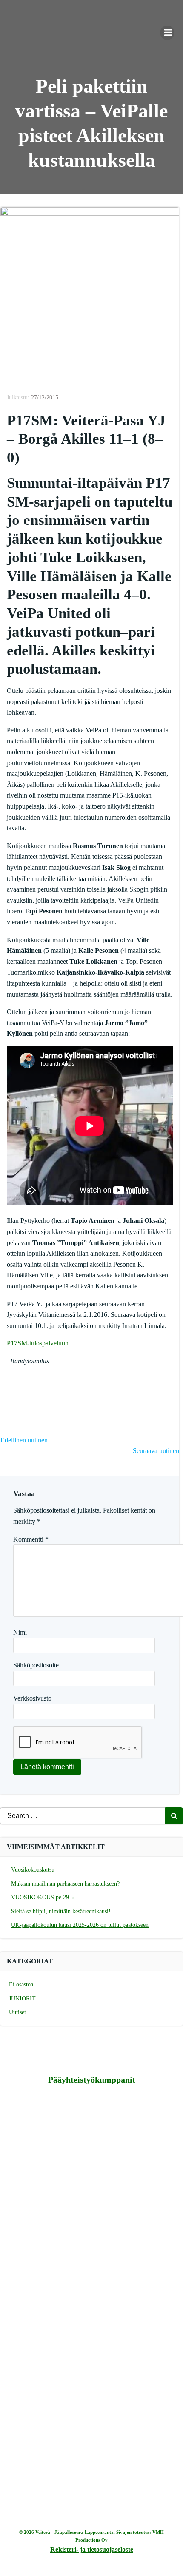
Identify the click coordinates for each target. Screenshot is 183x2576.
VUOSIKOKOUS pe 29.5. (43, 1897)
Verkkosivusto (32, 1698)
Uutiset (17, 2012)
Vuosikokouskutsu (33, 1870)
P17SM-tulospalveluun (38, 1343)
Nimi (20, 1632)
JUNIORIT (22, 1999)
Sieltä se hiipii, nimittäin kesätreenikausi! (61, 1911)
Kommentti (31, 1539)
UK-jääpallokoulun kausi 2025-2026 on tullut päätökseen (80, 1925)
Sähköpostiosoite (36, 1665)
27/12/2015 (45, 398)
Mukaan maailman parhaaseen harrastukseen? (65, 1884)
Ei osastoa (21, 1985)
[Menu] (167, 33)
